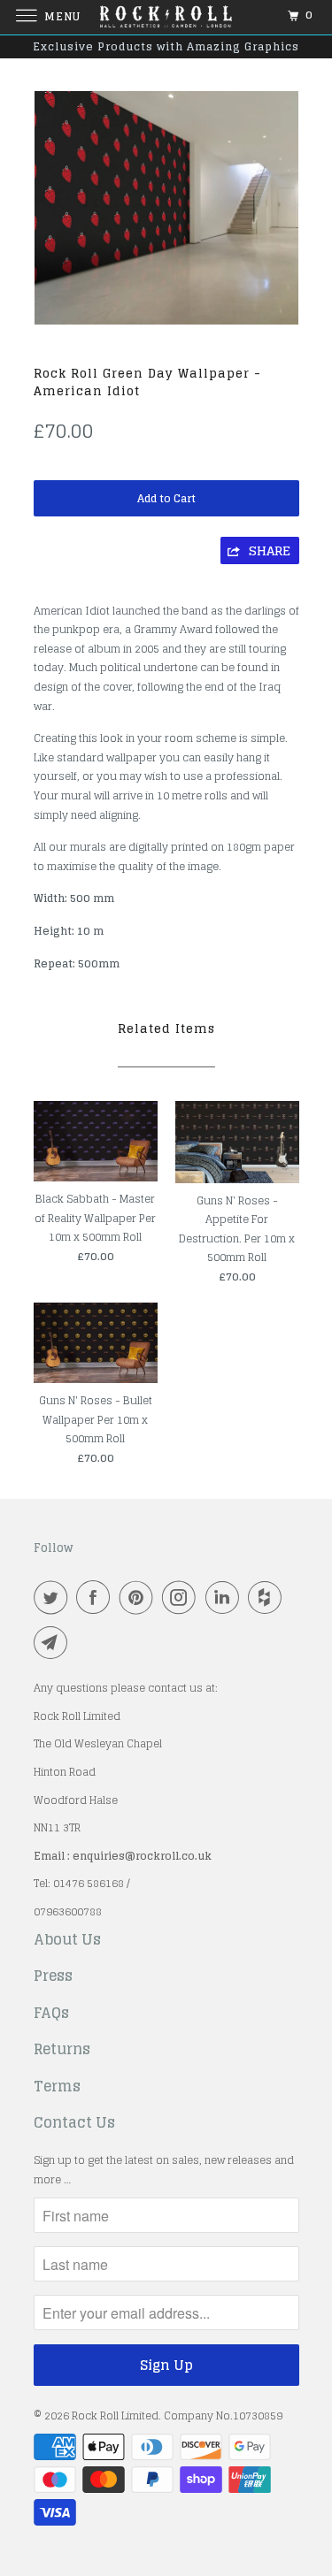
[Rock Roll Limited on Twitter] (54, 1597)
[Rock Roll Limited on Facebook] (97, 1597)
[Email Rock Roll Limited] (54, 1642)
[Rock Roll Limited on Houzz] (268, 1597)
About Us (67, 1940)
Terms (57, 2087)
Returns (62, 2050)
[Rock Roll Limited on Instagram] (182, 1597)
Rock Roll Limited (115, 2415)
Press (53, 1976)
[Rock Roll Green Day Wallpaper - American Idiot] (166, 208)
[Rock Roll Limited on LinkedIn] (226, 1597)
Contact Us (74, 2123)
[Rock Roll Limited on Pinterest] (140, 1597)
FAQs (51, 2014)
